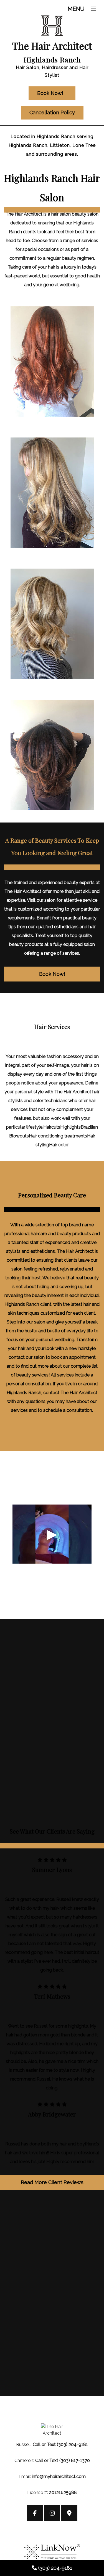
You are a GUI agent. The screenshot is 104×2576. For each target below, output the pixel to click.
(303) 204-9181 (55, 2568)
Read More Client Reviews (52, 2182)
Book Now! (52, 974)
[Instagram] (52, 2514)
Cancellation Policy (52, 112)
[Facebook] (35, 2514)
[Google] (69, 2514)
